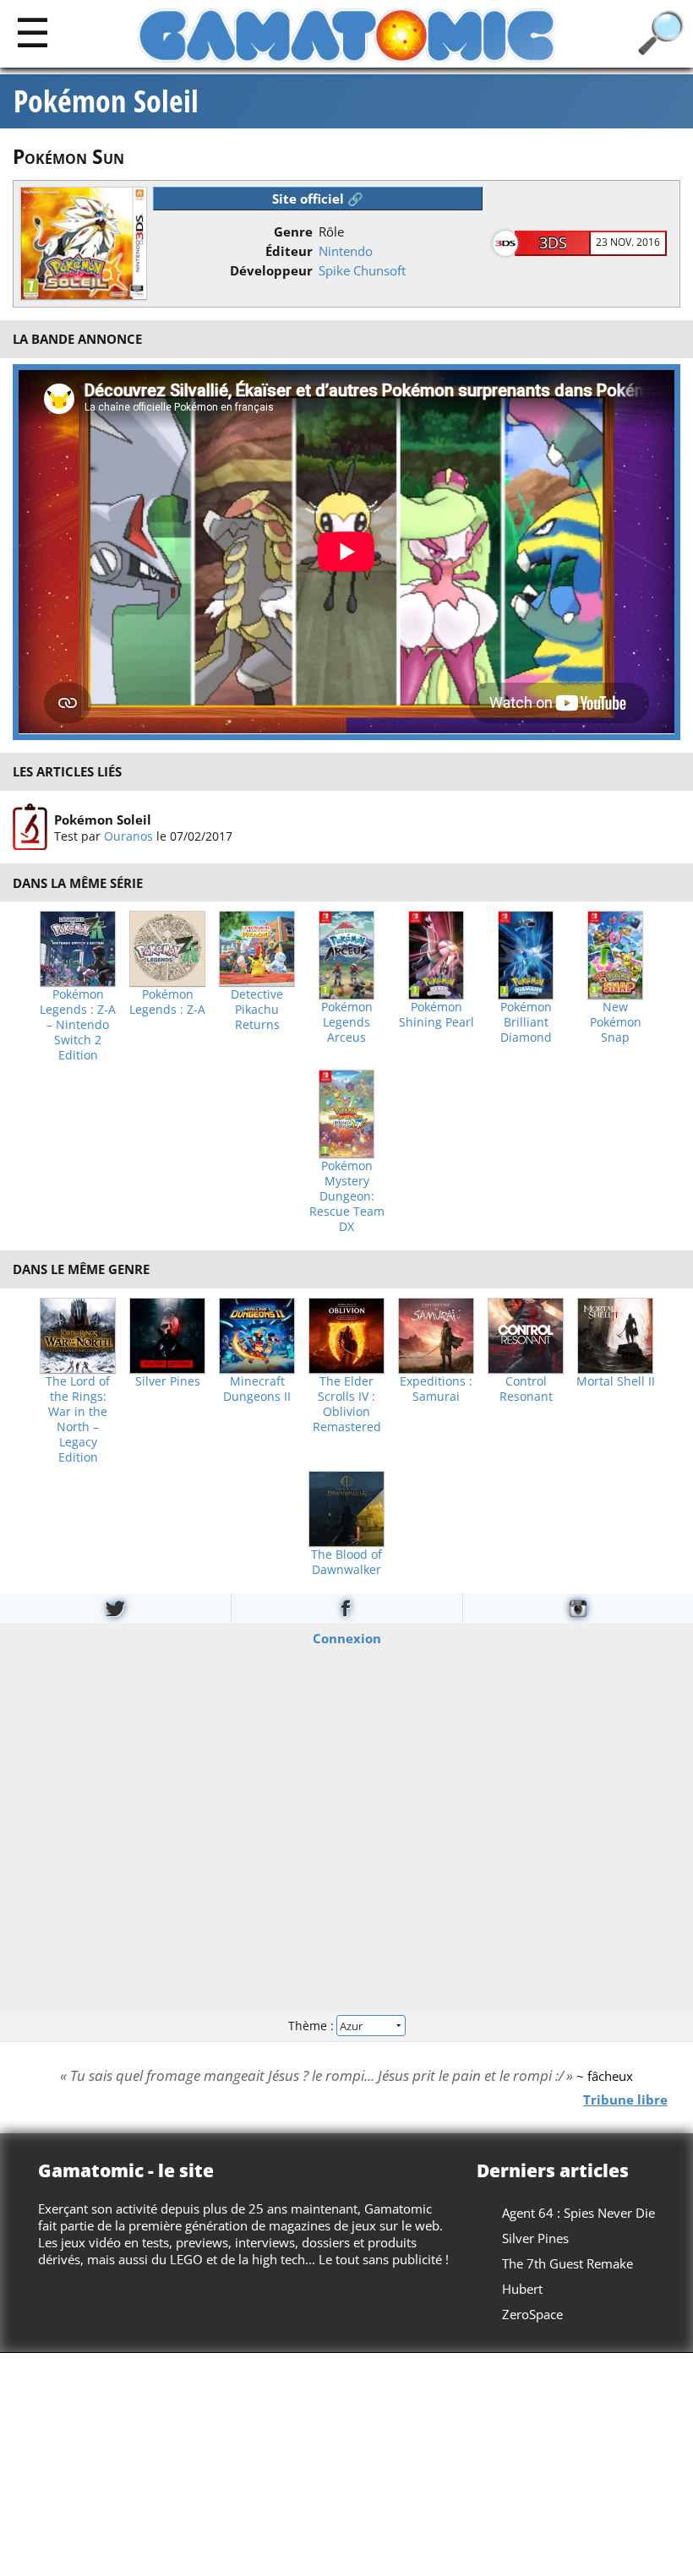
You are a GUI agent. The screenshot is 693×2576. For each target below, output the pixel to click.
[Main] (33, 32)
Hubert (522, 2289)
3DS (553, 242)
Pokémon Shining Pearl (437, 1015)
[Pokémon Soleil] (30, 827)
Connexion (347, 1638)
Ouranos (128, 835)
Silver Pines (168, 1381)
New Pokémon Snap (616, 1022)
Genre (293, 231)
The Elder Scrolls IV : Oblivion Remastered (347, 1404)
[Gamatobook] (346, 1608)
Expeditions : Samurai (436, 1389)
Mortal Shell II (616, 1381)
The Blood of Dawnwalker (346, 1562)
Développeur (271, 270)
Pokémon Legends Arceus (347, 1022)
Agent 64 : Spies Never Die (578, 2213)
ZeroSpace (532, 2314)
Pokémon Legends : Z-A (167, 1002)
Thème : (313, 2025)
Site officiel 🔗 (318, 199)
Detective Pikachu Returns (257, 1010)
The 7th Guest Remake (567, 2263)
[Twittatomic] (115, 1608)
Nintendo (346, 251)
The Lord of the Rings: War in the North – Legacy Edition (78, 1419)
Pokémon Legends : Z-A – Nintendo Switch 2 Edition (78, 1025)
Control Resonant (526, 1389)
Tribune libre (625, 2099)
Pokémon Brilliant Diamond (526, 1022)
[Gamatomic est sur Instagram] (578, 1608)
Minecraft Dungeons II (257, 1389)
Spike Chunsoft (362, 270)
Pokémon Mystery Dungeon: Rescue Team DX (347, 1196)
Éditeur (289, 251)
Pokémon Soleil (106, 101)
